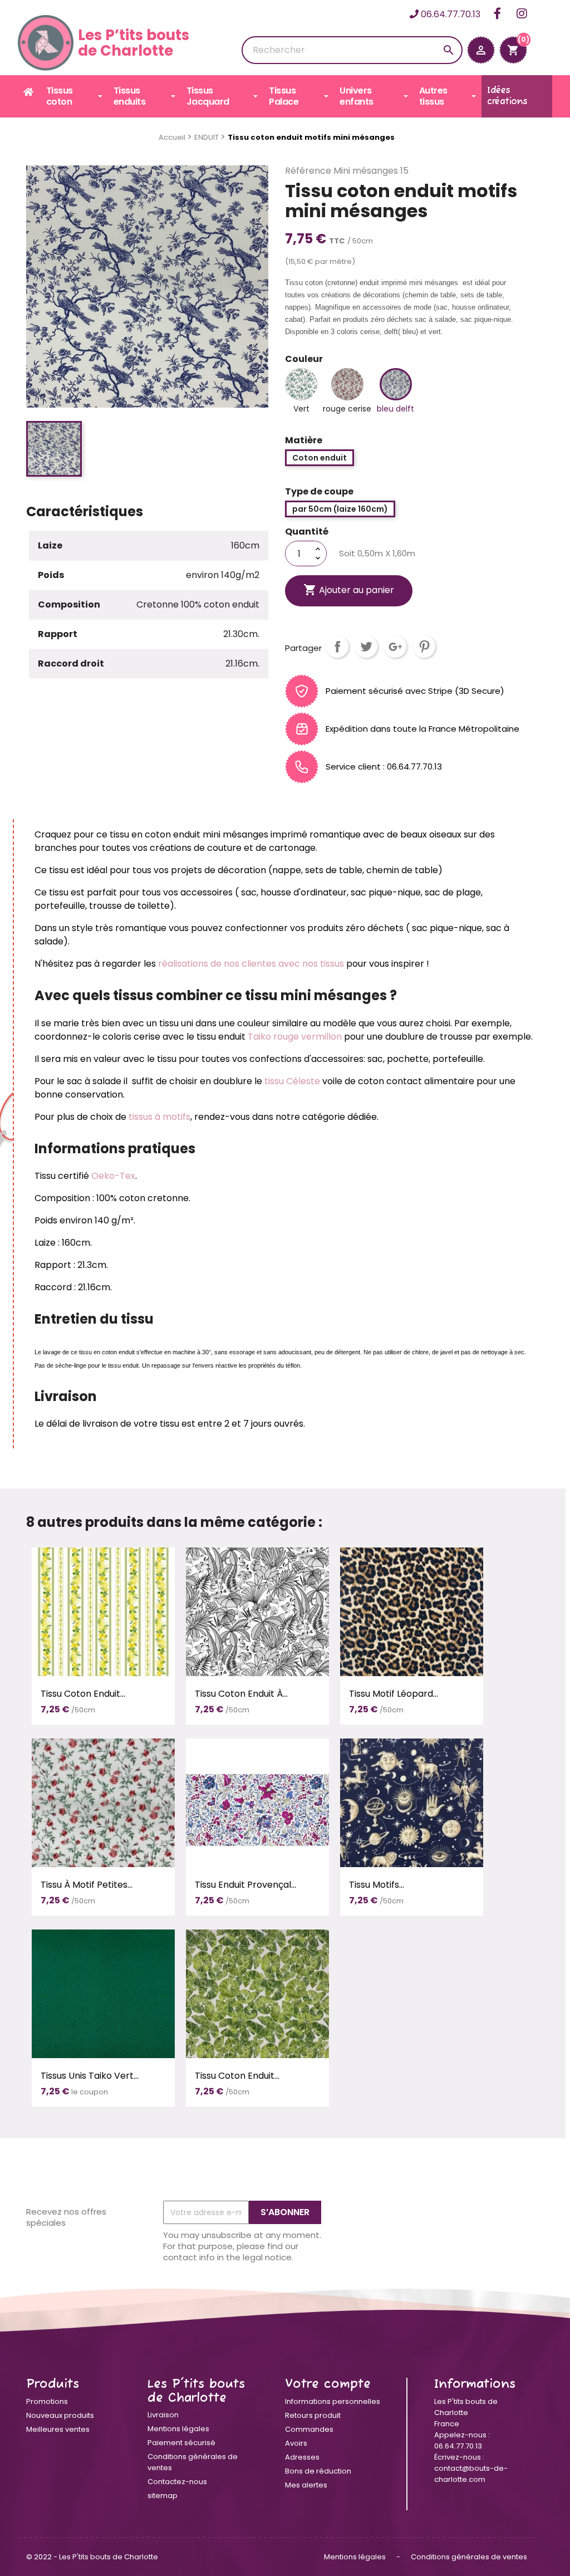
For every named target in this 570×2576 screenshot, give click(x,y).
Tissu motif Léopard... (394, 1694)
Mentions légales (178, 2429)
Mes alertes (306, 2485)
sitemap (163, 2496)
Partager (337, 647)
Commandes (309, 2429)
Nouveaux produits (60, 2415)
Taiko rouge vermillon (295, 1037)
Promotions (47, 2401)
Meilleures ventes (58, 2429)
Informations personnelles (333, 2401)
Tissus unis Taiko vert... (90, 2076)
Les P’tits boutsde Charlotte (134, 43)
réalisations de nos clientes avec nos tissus (250, 964)
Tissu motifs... (377, 1885)
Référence (308, 171)
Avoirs (296, 2443)
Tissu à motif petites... (87, 1885)
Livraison (163, 2415)
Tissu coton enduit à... (241, 1694)
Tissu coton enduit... (83, 1694)
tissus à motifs (159, 1117)
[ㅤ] (29, 92)
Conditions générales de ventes (469, 2557)
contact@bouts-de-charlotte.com (471, 2474)
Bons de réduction (318, 2471)
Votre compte (328, 2384)
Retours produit (313, 2415)
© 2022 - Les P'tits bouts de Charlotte (92, 2557)
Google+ (395, 647)
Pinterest (424, 647)
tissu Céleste (292, 1081)
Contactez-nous (177, 2482)
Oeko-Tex (113, 1176)
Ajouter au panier (349, 590)
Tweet (366, 647)
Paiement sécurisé (181, 2443)
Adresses (302, 2457)
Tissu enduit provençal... (245, 1885)
